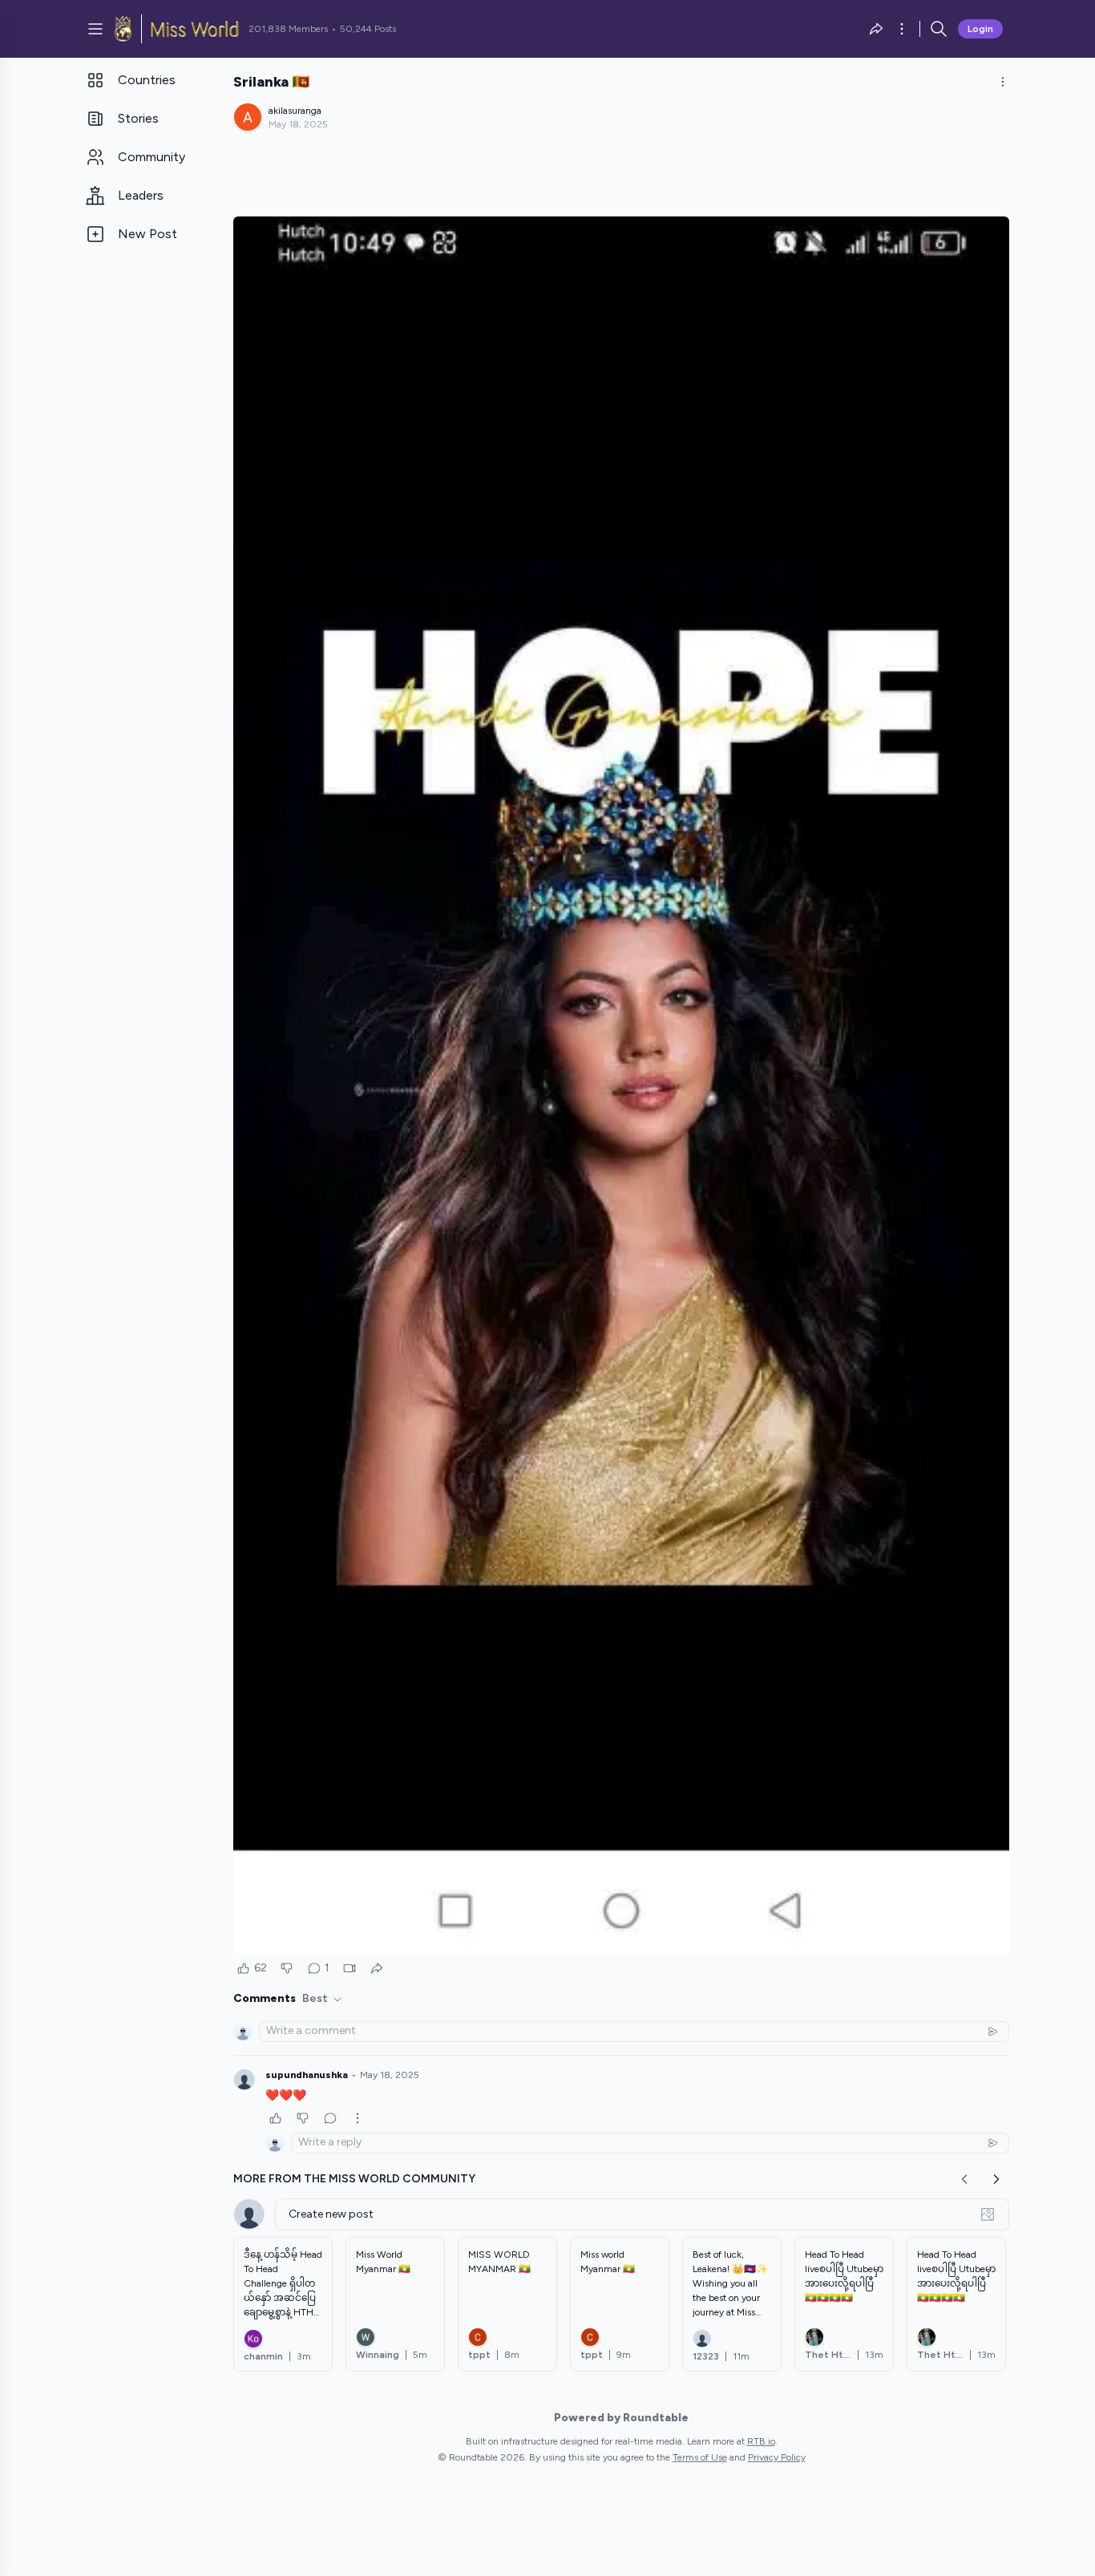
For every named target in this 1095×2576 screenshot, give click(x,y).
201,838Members (288, 29)
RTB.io (761, 2441)
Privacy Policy (777, 2457)
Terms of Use (700, 2457)
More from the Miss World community (354, 2179)
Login (980, 29)
